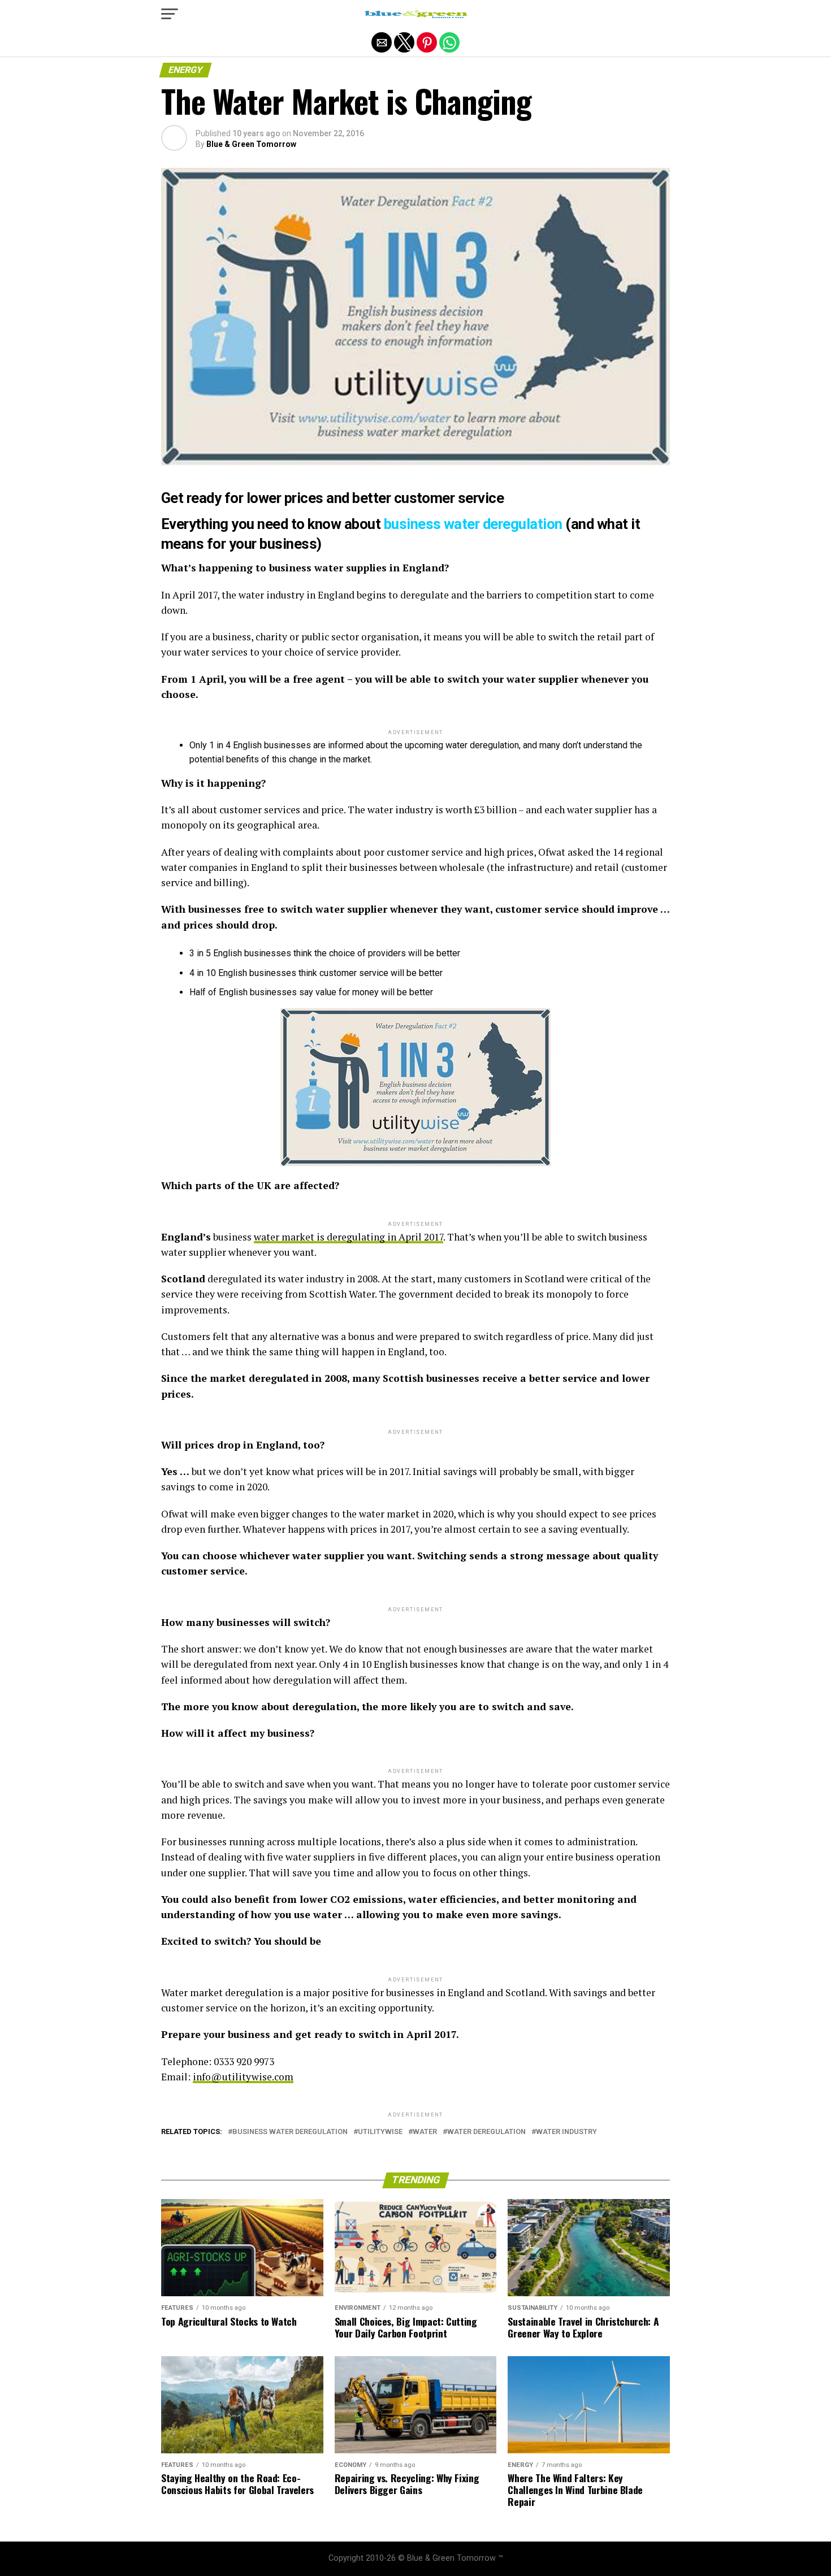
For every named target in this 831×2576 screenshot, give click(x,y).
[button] (170, 14)
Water (425, 2132)
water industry (566, 2132)
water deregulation (486, 2132)
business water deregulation (473, 524)
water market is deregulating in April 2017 (349, 1237)
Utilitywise (380, 2132)
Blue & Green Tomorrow (251, 144)
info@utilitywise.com (243, 2077)
